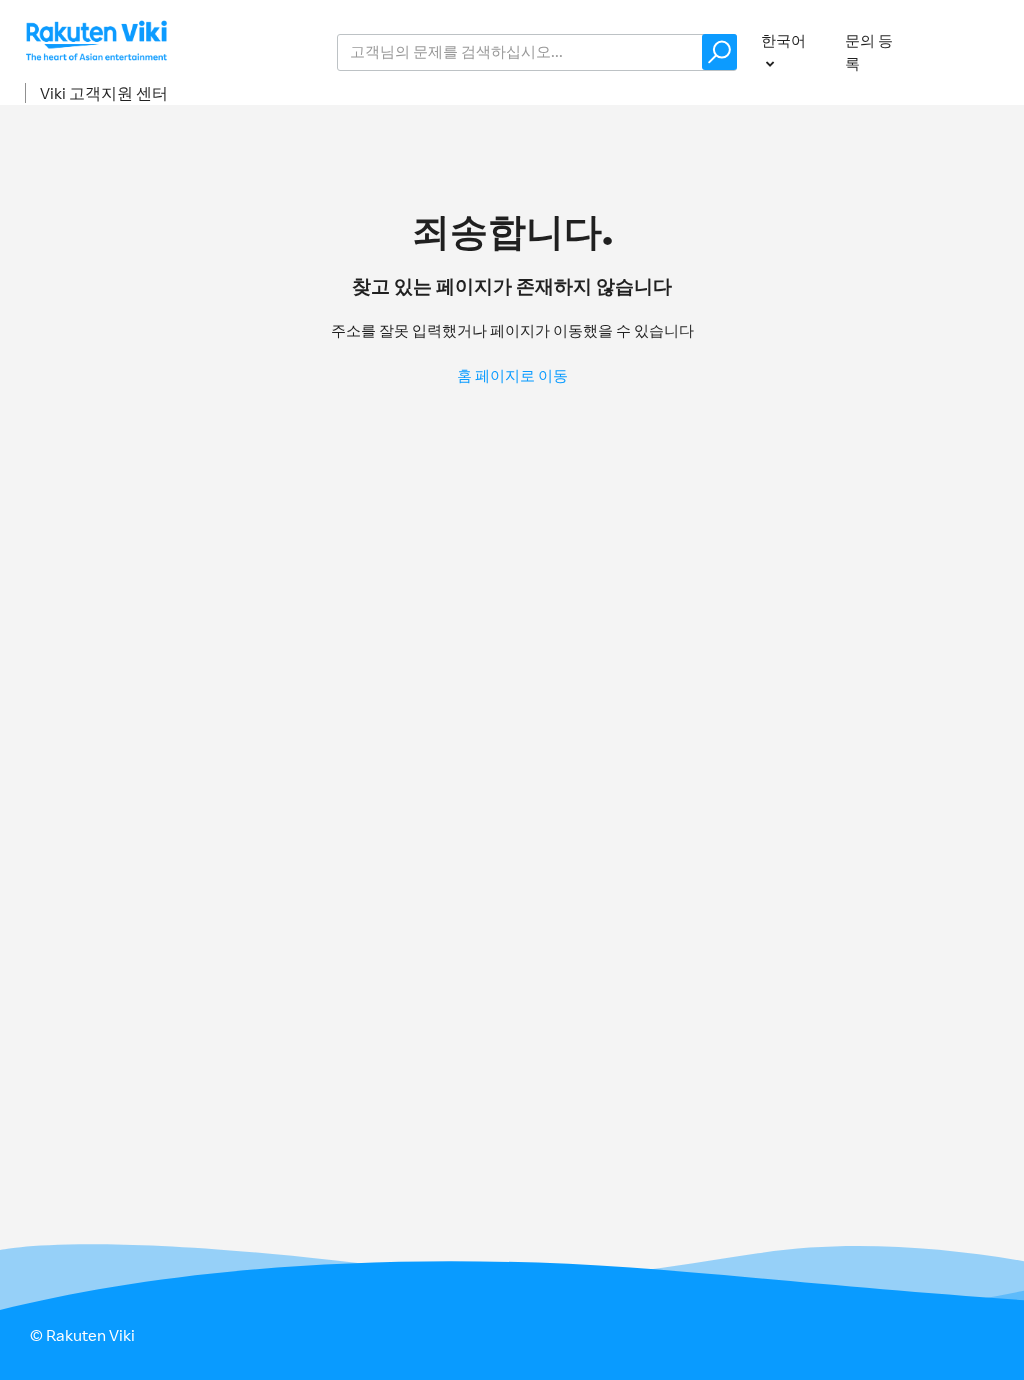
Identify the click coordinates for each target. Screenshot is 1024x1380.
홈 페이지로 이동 (512, 375)
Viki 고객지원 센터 (104, 93)
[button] (719, 52)
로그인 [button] (972, 51)
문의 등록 (869, 52)
